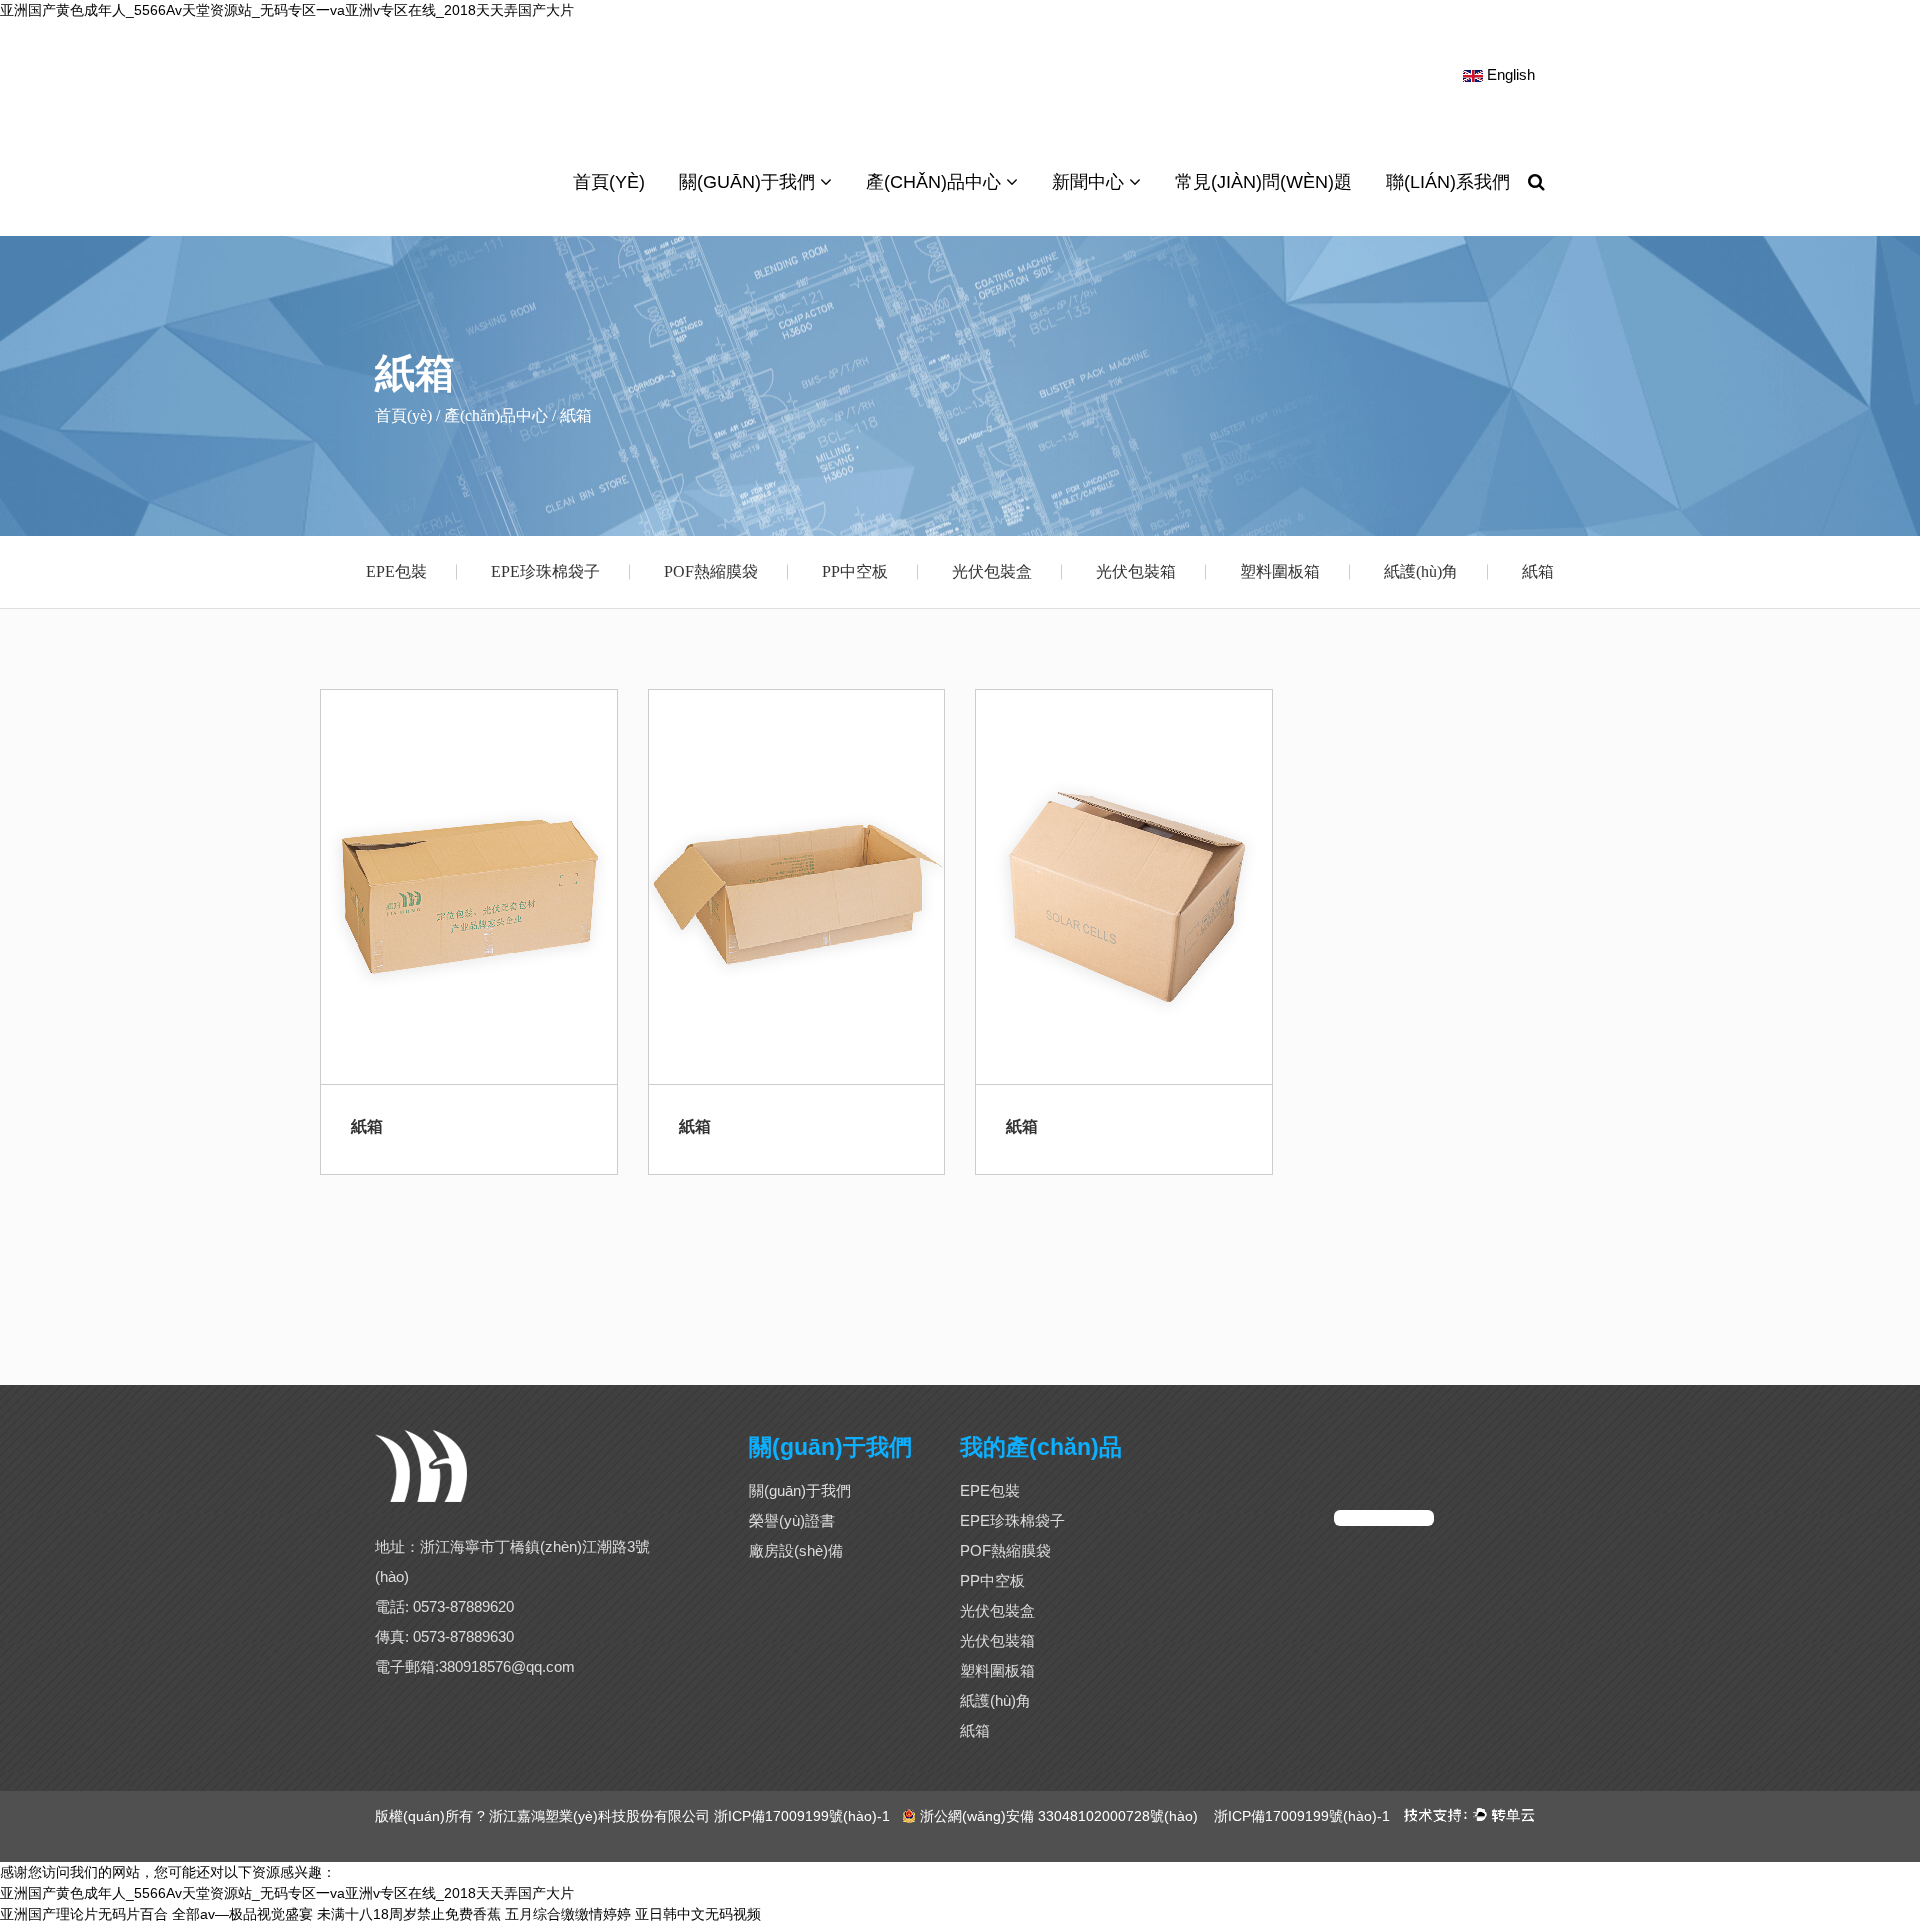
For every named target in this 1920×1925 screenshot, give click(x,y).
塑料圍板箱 (1280, 571)
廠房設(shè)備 (796, 1550)
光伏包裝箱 (1136, 571)
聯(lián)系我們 (1448, 182)
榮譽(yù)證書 (792, 1520)
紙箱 (1538, 571)
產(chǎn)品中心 (936, 182)
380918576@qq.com (507, 1666)
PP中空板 (855, 571)
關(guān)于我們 (749, 182)
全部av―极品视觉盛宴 (242, 1914)
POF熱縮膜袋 (711, 571)
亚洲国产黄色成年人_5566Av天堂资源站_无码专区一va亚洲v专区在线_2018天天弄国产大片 (287, 10)
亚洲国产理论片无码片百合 (84, 1914)
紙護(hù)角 (1421, 571)
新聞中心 (1090, 182)
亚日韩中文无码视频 (698, 1914)
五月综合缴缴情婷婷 (568, 1914)
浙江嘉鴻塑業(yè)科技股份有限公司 (599, 1816)
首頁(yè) (609, 182)
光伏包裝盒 (992, 571)
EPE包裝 (396, 571)
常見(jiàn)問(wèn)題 (1263, 182)
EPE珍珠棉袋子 (545, 571)
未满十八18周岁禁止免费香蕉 (409, 1914)
